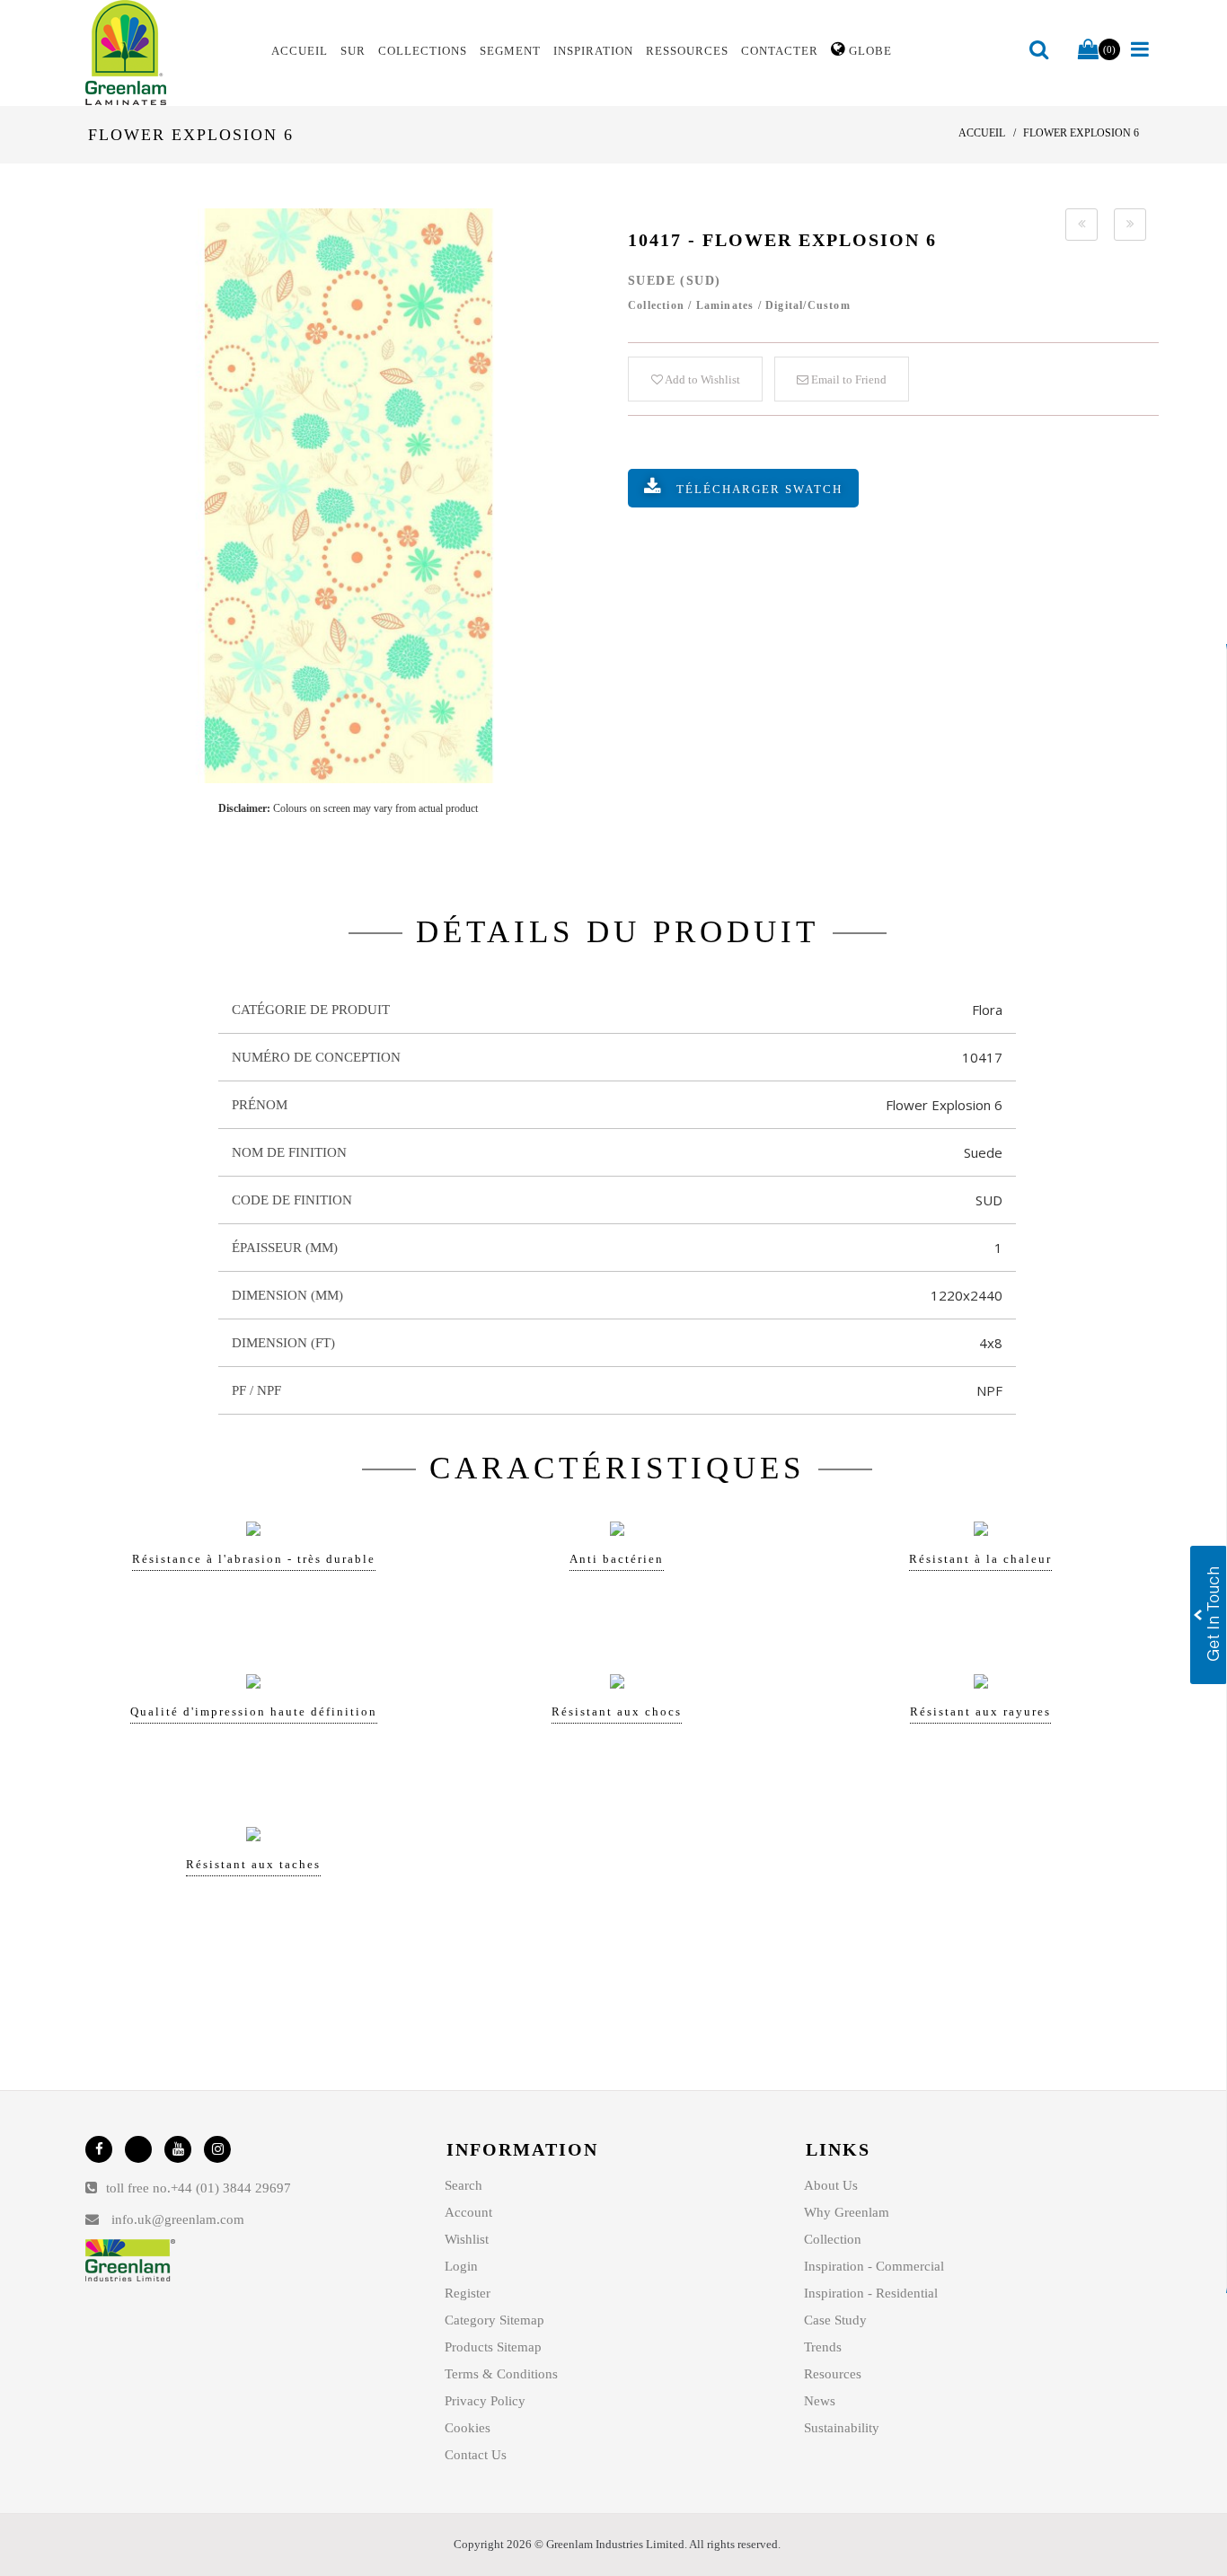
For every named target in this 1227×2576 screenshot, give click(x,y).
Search (463, 2185)
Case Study (835, 2320)
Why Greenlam (847, 2212)
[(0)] (1088, 50)
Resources (833, 2374)
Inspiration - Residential (871, 2293)
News (820, 2401)
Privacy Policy (485, 2401)
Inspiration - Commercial (874, 2266)
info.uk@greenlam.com (178, 2219)
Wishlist (467, 2239)
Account (468, 2212)
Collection (833, 2239)
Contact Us (476, 2455)
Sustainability (842, 2428)
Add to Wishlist (702, 379)
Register (468, 2293)
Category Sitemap (494, 2320)
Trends (823, 2347)
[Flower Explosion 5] (1081, 225)
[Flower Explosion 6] (348, 496)
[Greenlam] (168, 53)
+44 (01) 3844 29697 (231, 2188)
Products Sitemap (493, 2347)
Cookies (468, 2428)
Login (461, 2266)
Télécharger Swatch (759, 489)
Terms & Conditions (501, 2374)
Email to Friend (847, 379)
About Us (831, 2185)
